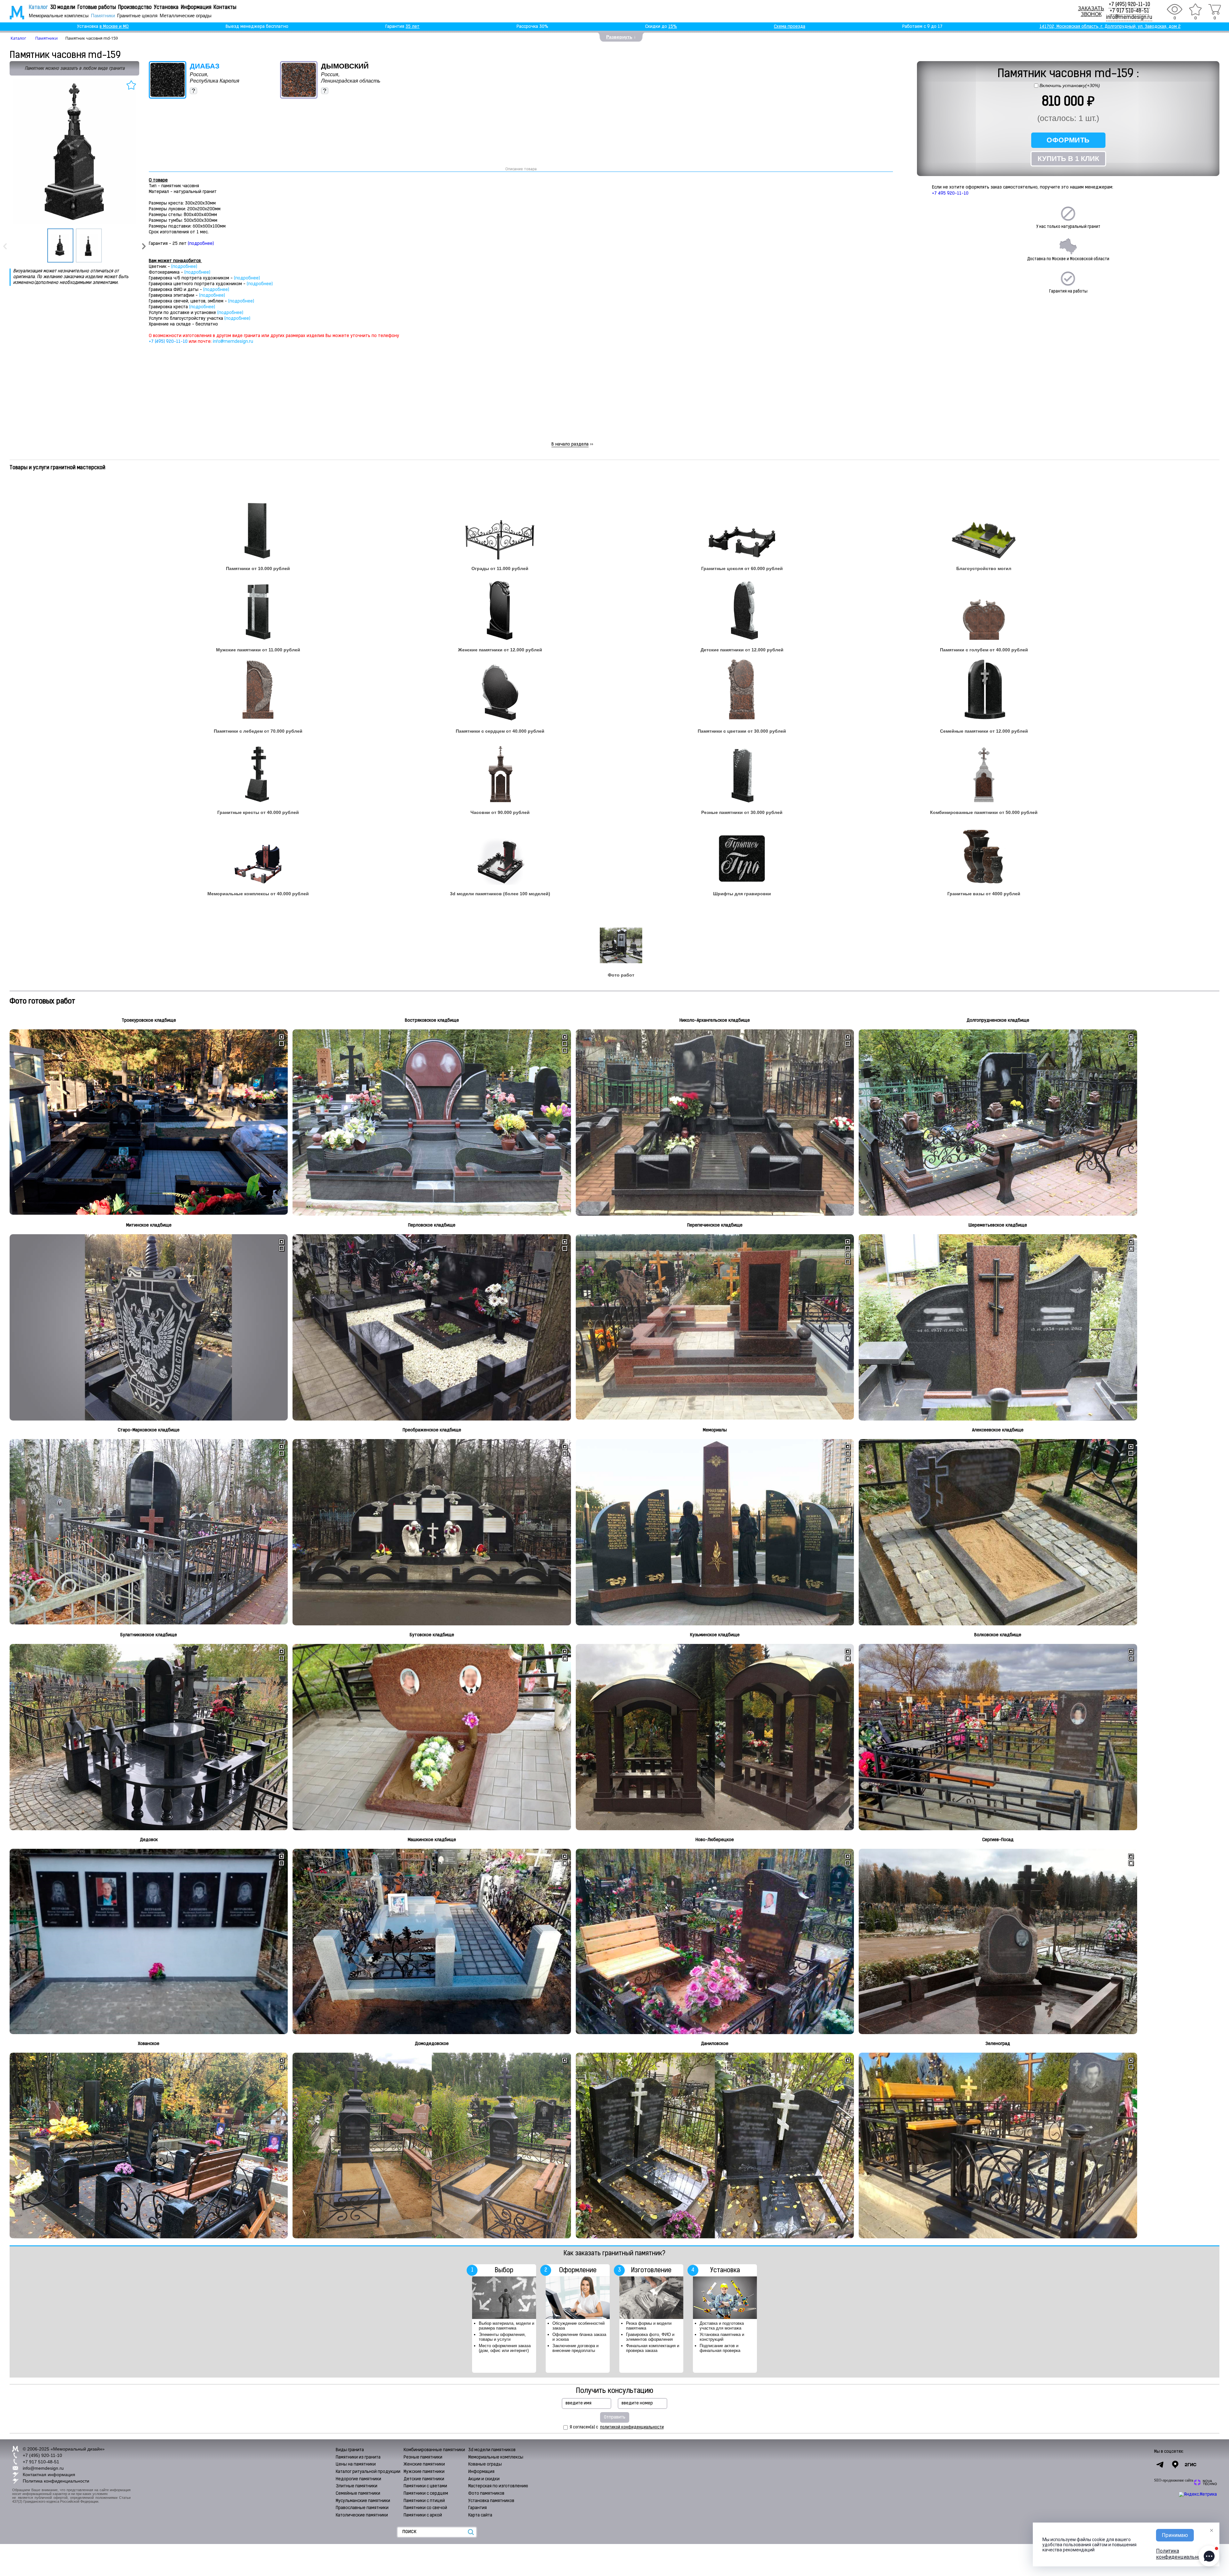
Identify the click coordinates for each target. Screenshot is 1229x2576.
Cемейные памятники (358, 2494)
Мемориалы (715, 1430)
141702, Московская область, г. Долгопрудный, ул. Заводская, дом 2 (1110, 27)
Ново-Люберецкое (715, 1840)
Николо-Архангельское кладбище (715, 1021)
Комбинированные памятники (434, 2450)
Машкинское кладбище (432, 1840)
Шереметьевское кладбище (998, 1225)
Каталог (38, 8)
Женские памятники (424, 2464)
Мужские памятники (424, 2472)
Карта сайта (480, 2515)
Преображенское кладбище (432, 1430)
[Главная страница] (13, 12)
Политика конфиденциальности (56, 2481)
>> (572, 444)
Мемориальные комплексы (59, 16)
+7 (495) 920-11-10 (1129, 5)
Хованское (149, 2044)
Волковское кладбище (998, 1635)
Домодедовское (432, 2044)
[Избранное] (1195, 9)
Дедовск (149, 1840)
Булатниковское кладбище (149, 1635)
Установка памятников (491, 2501)
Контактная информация (49, 2475)
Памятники (103, 16)
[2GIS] (1191, 2465)
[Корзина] (1215, 9)
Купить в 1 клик (1068, 159)
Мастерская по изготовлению (498, 2486)
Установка (166, 8)
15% (673, 27)
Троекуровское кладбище (149, 1021)
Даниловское (715, 2044)
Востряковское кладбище (432, 1021)
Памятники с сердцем (426, 2494)
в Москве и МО (114, 27)
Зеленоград (998, 2044)
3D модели (63, 8)
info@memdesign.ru (1129, 18)
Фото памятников (486, 2494)
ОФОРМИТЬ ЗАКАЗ (1068, 142)
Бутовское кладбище (432, 1635)
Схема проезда (790, 27)
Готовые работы (97, 8)
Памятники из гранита (358, 2457)
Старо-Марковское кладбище (149, 1430)
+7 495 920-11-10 (950, 193)
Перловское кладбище (432, 1225)
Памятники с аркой (423, 2515)
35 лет (413, 27)
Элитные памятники (357, 2486)
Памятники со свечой (425, 2508)
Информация (196, 8)
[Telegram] (1160, 2465)
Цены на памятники (356, 2464)
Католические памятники (362, 2515)
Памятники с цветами (425, 2486)
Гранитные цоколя (137, 16)
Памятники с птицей (424, 2501)
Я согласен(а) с (617, 2427)
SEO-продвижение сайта (1174, 2480)
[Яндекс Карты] (1175, 2465)
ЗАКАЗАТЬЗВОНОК (1091, 11)
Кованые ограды (485, 2464)
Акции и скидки (484, 2479)
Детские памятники (424, 2479)
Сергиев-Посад (998, 1840)
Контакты (225, 8)
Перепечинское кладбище (715, 1225)
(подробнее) (201, 244)
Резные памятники (423, 2457)
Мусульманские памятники (363, 2501)
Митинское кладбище (149, 1225)
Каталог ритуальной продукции (368, 2472)
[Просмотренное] (1175, 9)
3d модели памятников (492, 2450)
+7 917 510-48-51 (1129, 11)
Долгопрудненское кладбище (998, 1021)
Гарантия (478, 2508)
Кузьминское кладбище (715, 1635)
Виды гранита (350, 2450)
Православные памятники (362, 2508)
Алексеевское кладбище (998, 1430)
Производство (135, 8)
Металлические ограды (186, 16)
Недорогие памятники (358, 2479)
